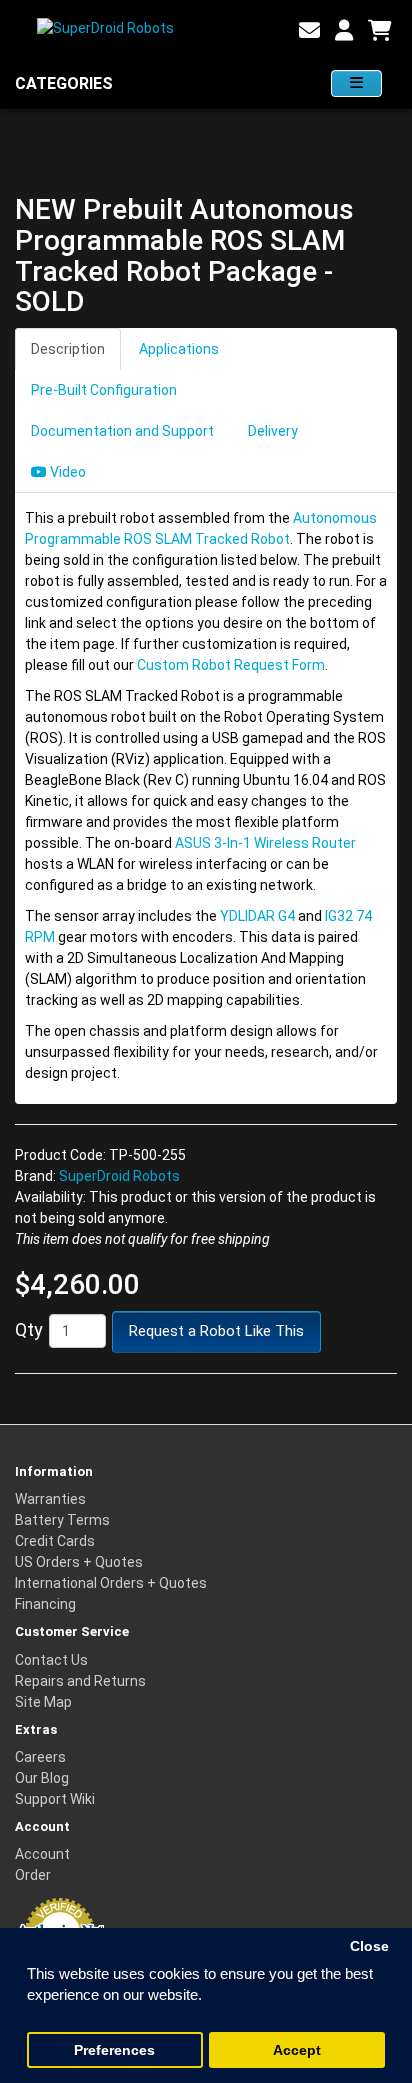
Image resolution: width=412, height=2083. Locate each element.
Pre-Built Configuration (104, 390)
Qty (29, 1329)
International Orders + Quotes (111, 1583)
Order (33, 1875)
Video (66, 472)
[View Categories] (356, 83)
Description (68, 349)
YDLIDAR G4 (257, 916)
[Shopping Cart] (380, 31)
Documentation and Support (122, 431)
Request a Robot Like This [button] (216, 1331)
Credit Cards (55, 1541)
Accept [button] (297, 2050)
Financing (45, 1604)
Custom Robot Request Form (231, 665)
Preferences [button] (114, 2050)
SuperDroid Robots (119, 1176)
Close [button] (369, 1946)
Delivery (273, 431)
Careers (40, 1757)
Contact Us (51, 1660)
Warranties (50, 1499)
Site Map (43, 1702)
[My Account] (344, 31)
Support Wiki (55, 1799)
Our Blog (42, 1778)
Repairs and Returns (80, 1681)
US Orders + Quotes (79, 1562)
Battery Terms (62, 1520)
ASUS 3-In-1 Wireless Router (265, 843)
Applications (179, 349)
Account (42, 1854)
